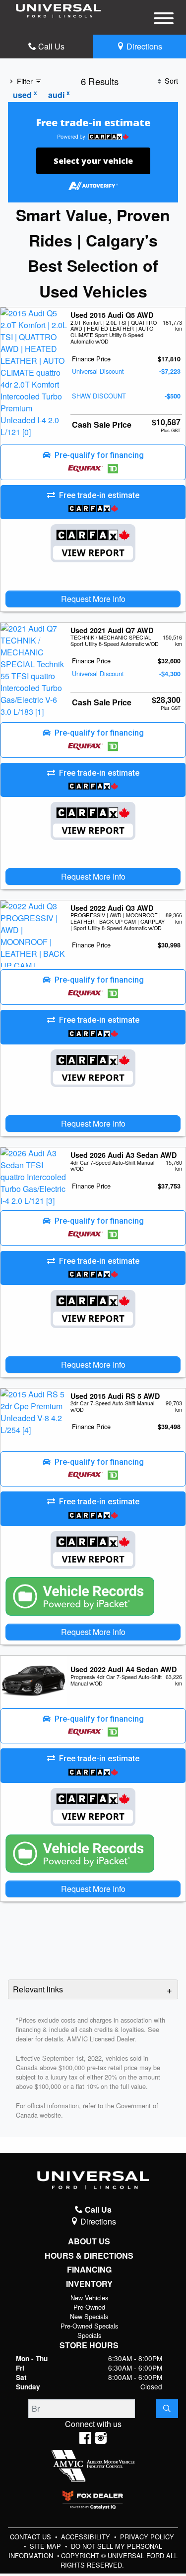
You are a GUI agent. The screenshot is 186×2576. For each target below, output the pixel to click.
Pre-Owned (89, 2307)
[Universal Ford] (58, 10)
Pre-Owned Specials (89, 2326)
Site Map (46, 2546)
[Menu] (164, 20)
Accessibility (87, 2537)
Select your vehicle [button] (93, 161)
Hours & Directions (89, 2256)
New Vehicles (89, 2298)
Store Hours (89, 2345)
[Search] (167, 2409)
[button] (93, 462)
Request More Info (93, 599)
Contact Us (31, 2537)
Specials (89, 2335)
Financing (89, 2270)
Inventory (89, 2284)
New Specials (89, 2316)
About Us (89, 2241)
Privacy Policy (147, 2537)
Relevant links (38, 1989)
